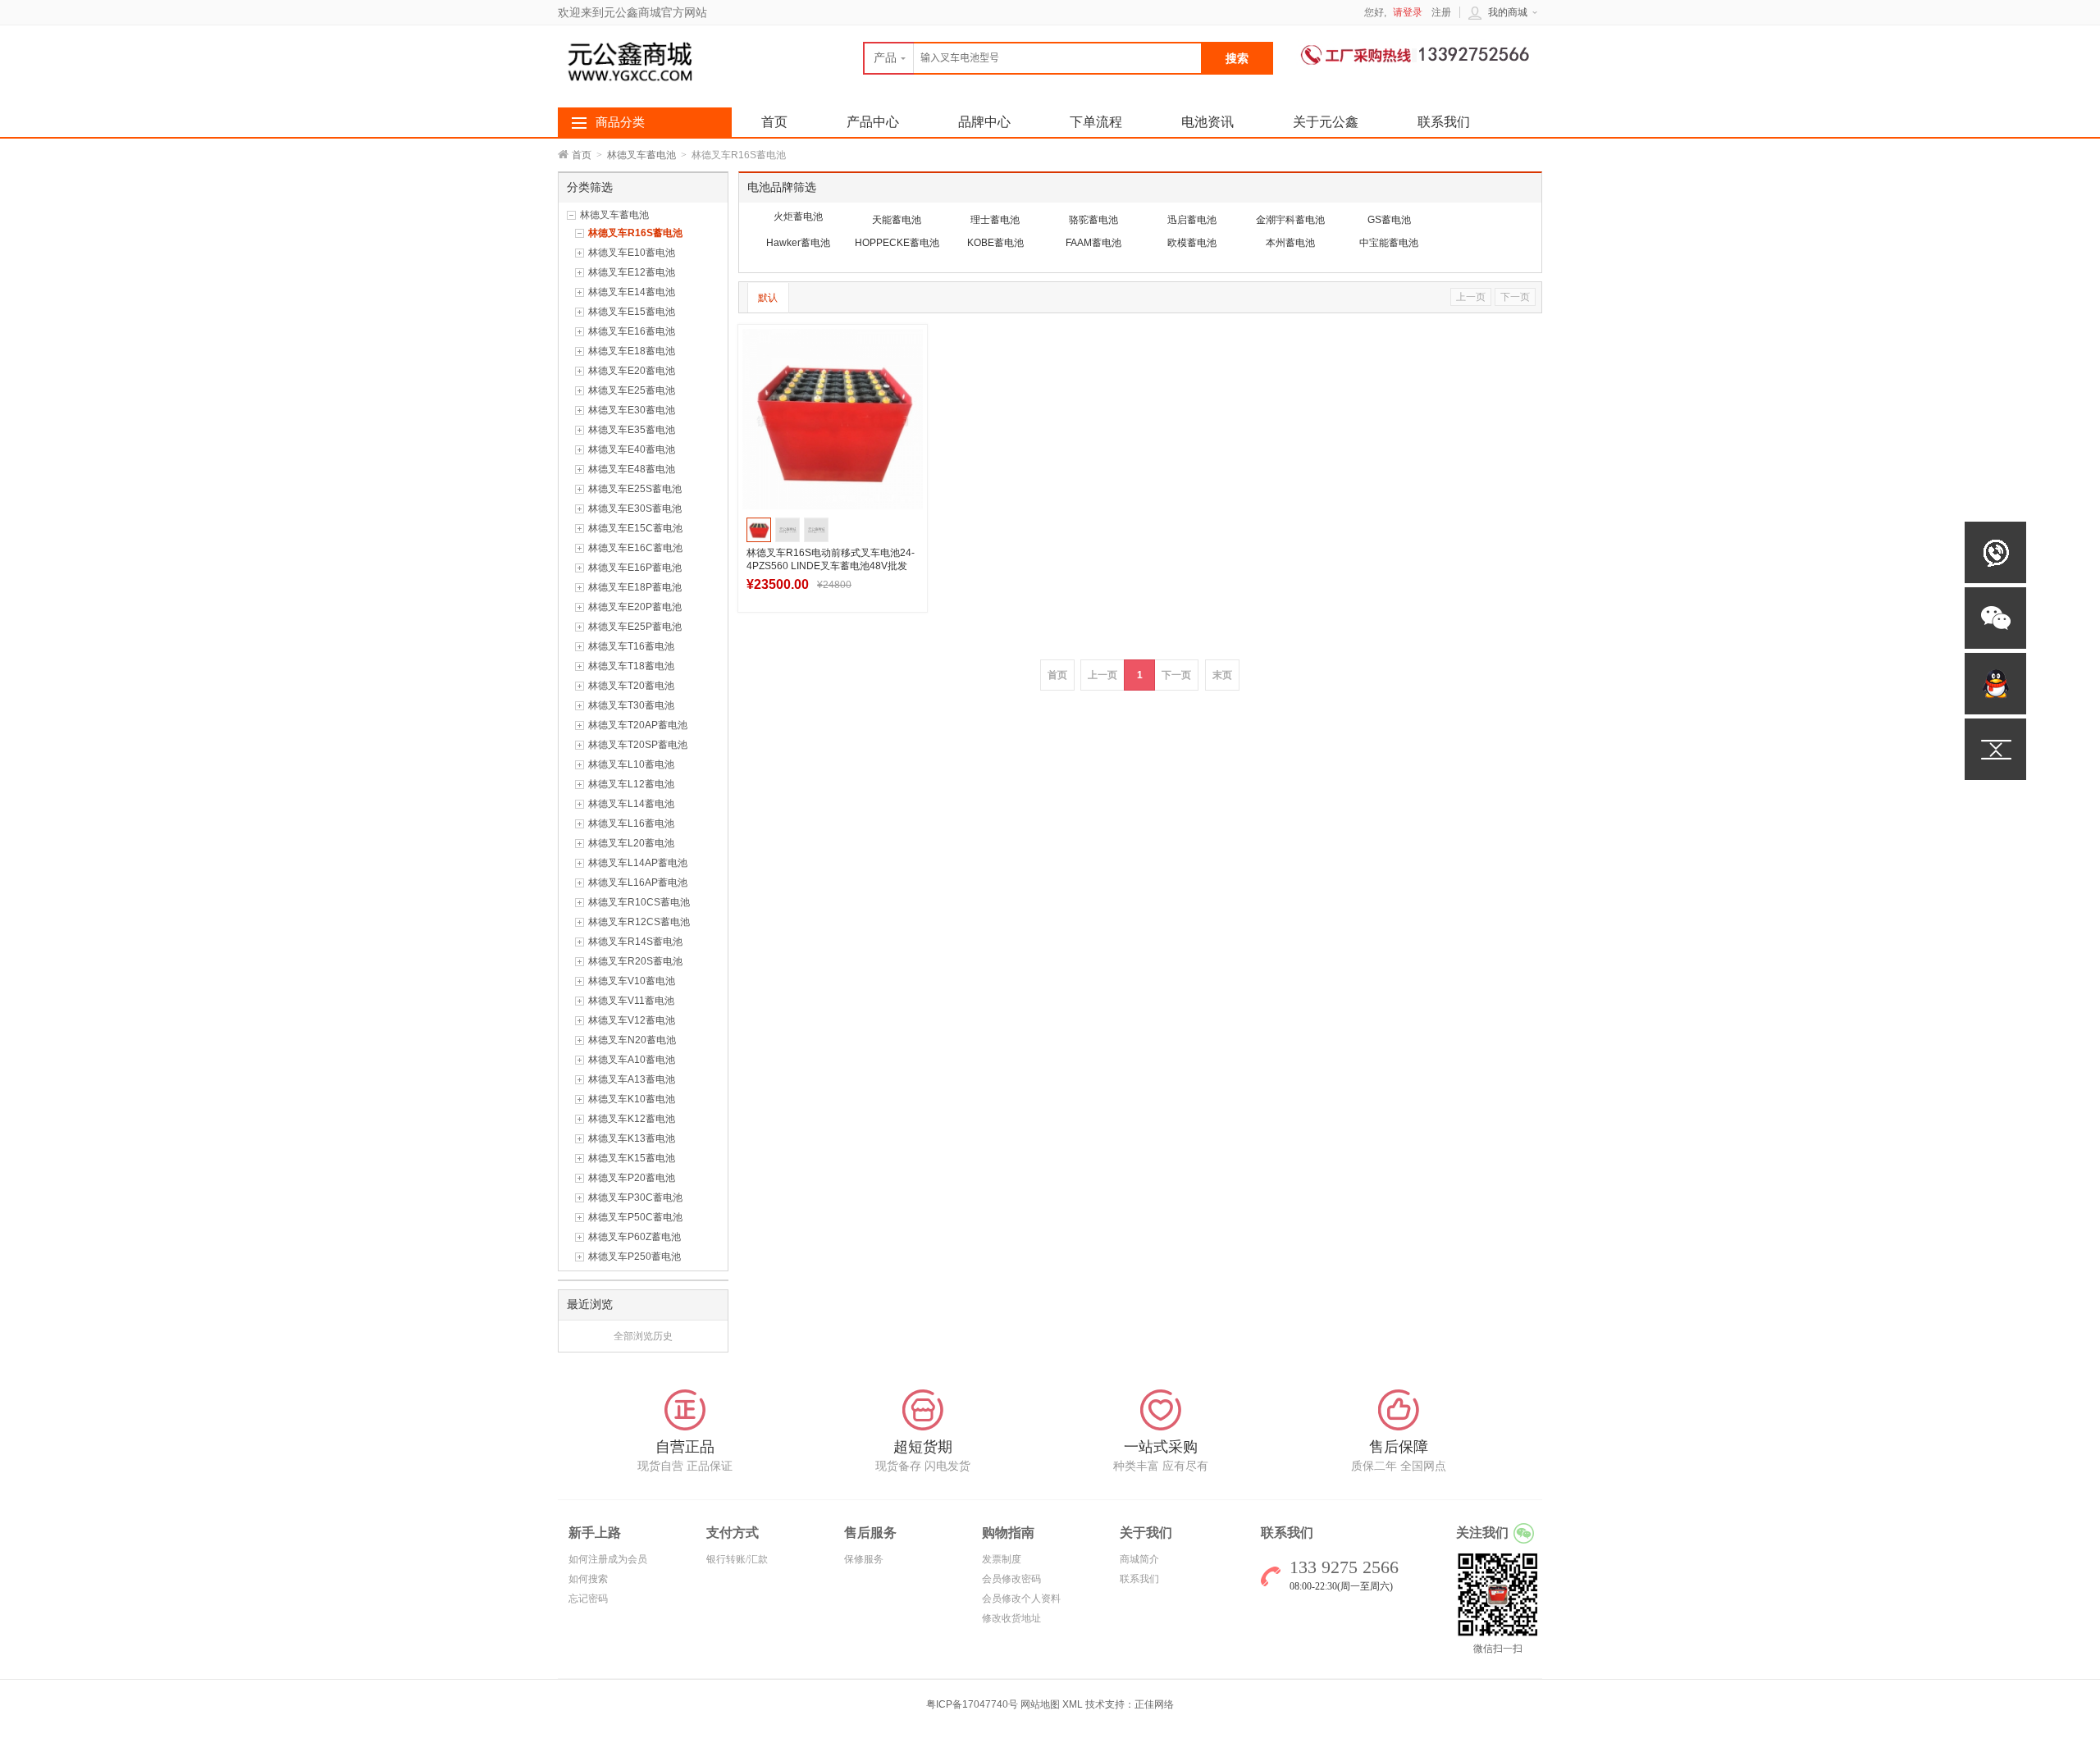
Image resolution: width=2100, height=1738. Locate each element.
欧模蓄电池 (1192, 243)
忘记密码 (588, 1599)
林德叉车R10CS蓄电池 (639, 902)
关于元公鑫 (1326, 122)
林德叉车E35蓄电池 (632, 430)
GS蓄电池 (1389, 220)
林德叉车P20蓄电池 (632, 1178)
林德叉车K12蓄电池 (632, 1119)
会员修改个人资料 (1021, 1599)
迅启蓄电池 (1192, 220)
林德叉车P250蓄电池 (635, 1257)
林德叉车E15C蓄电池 (635, 528)
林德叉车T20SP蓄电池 (638, 745)
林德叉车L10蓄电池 (631, 764)
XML (1073, 1704)
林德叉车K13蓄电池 (632, 1138)
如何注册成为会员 (608, 1559)
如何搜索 (588, 1579)
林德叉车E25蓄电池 (632, 390)
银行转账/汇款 (737, 1559)
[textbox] (1033, 58)
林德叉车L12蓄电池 (631, 784)
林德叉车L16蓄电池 (631, 823)
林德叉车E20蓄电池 (632, 371)
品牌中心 (984, 122)
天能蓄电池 (897, 220)
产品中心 (873, 122)
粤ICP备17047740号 (973, 1704)
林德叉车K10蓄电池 (632, 1099)
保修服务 (864, 1559)
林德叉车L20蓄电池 (631, 843)
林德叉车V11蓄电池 (631, 1001)
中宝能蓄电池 (1389, 243)
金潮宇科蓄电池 (1290, 220)
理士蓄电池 (995, 220)
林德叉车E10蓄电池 (632, 253)
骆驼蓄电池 (1093, 220)
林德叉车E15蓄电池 (632, 312)
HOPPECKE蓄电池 (897, 243)
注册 (1441, 12)
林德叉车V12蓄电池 (632, 1020)
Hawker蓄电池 (798, 243)
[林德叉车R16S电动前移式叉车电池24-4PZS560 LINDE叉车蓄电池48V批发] (833, 419)
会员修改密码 (1011, 1579)
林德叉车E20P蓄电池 (635, 607)
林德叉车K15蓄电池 (632, 1158)
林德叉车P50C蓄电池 (635, 1217)
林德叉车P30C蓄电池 (635, 1197)
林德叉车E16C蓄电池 (635, 548)
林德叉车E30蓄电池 (632, 410)
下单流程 (1096, 122)
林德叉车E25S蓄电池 (635, 489)
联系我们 (1444, 122)
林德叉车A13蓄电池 (632, 1079)
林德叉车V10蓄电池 (632, 981)
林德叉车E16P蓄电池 (635, 568)
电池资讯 (1207, 122)
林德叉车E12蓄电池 (632, 272)
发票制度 (1002, 1559)
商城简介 (1139, 1559)
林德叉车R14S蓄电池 (635, 942)
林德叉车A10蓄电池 (632, 1060)
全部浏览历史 (643, 1336)
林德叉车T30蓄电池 (631, 705)
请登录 (1408, 12)
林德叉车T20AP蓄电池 (638, 725)
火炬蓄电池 (798, 217)
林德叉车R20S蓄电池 (635, 961)
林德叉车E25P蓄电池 (635, 627)
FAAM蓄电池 (1093, 243)
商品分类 (620, 122)
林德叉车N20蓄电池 (632, 1040)
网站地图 (1040, 1704)
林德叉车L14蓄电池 (631, 804)
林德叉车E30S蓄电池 (635, 509)
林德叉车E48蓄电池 (632, 469)
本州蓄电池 (1290, 243)
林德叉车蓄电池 (641, 155)
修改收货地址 (1011, 1618)
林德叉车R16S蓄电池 (635, 233)
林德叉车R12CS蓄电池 (639, 922)
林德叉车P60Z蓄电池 (635, 1237)
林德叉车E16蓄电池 (632, 331)
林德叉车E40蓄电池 (632, 449)
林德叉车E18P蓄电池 (635, 587)
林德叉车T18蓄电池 (631, 666)
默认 (768, 298)
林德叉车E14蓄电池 (632, 292)
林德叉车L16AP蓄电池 (638, 883)
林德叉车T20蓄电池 (631, 686)
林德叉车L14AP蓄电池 (638, 863)
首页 (582, 155)
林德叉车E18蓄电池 (632, 351)
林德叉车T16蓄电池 (631, 646)
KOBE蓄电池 (995, 243)
